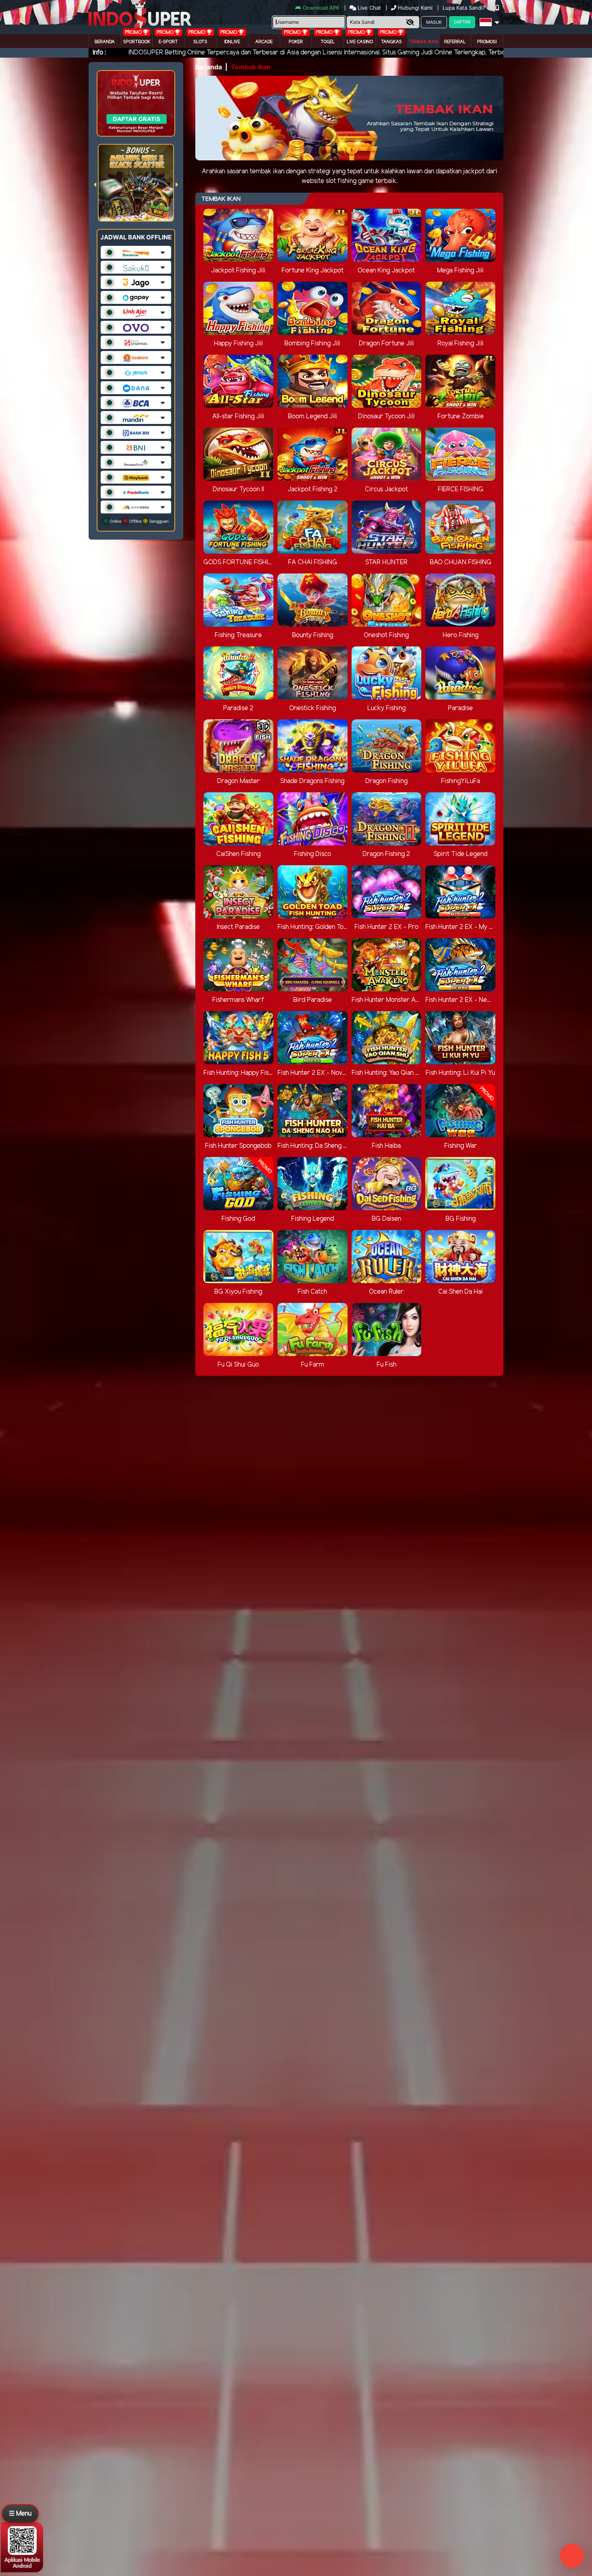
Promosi (487, 42)
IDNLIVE (232, 42)
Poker (296, 42)
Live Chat (368, 8)
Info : (99, 53)
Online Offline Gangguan (139, 521)
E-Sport (168, 42)
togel (328, 42)
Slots (200, 42)
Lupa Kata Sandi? (465, 8)
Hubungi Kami (415, 8)
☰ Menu (20, 2514)
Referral (455, 42)
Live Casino (360, 42)
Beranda (105, 42)
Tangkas (391, 42)
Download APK (321, 8)
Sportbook (137, 42)
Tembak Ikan (423, 42)
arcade (264, 42)
